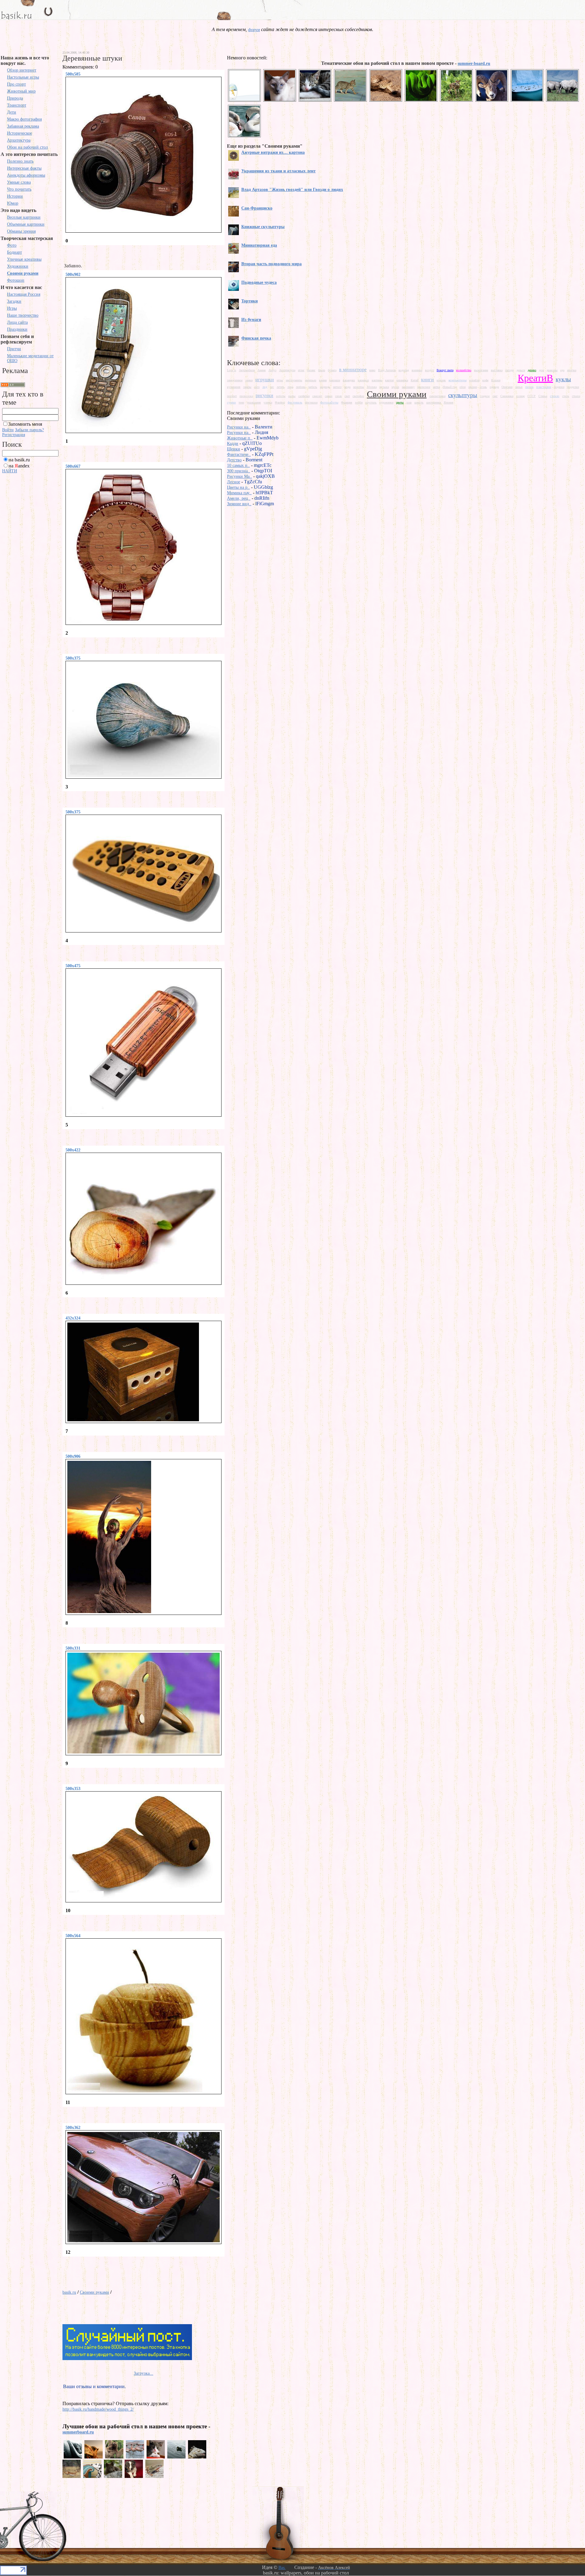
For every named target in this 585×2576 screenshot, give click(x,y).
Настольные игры (23, 77)
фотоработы (329, 402)
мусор (395, 387)
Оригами (507, 387)
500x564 (73, 1936)
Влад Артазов (387, 370)
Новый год (450, 387)
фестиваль (295, 402)
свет (347, 396)
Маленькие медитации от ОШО (30, 358)
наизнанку (408, 387)
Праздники (17, 329)
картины (377, 380)
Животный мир (21, 91)
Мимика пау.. (239, 493)
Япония (448, 402)
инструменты (294, 380)
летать (281, 387)
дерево (532, 370)
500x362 (73, 2128)
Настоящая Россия (24, 294)
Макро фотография (24, 119)
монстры (359, 387)
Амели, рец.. (239, 498)
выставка (497, 370)
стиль (566, 396)
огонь (483, 387)
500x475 (73, 966)
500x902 (73, 275)
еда (562, 370)
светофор (358, 396)
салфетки (304, 396)
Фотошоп (16, 280)
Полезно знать (20, 161)
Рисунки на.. (239, 427)
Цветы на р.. (238, 487)
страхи (576, 396)
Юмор (13, 203)
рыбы (292, 396)
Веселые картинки (24, 217)
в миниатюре (353, 370)
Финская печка (256, 338)
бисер (322, 370)
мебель (313, 387)
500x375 (73, 658)
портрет (232, 396)
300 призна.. (239, 471)
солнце (520, 396)
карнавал (363, 380)
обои (463, 387)
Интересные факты (24, 168)
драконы (552, 370)
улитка (268, 402)
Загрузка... (144, 2373)
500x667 (73, 466)
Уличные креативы (24, 259)
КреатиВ (535, 378)
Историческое (19, 133)
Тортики (250, 301)
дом (541, 370)
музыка (384, 387)
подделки (573, 387)
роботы (281, 396)
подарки (559, 387)
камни (323, 380)
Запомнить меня (25, 424)
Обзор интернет (22, 70)
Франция (347, 402)
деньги (521, 370)
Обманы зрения (21, 231)
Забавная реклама (23, 126)
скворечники (437, 396)
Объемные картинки (26, 224)
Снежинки (507, 396)
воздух (429, 370)
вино (372, 370)
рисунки (264, 395)
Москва (372, 387)
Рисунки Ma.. (239, 476)
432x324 (73, 1318)
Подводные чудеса (259, 282)
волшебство (464, 370)
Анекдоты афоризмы (26, 175)
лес (272, 387)
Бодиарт (14, 252)
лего (257, 387)
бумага (332, 370)
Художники (18, 266)
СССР (532, 396)
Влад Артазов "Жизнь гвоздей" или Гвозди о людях (292, 190)
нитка (436, 387)
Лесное (234, 482)
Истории (15, 196)
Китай (415, 380)
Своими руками (23, 273)
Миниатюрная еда (259, 245)
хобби (359, 402)
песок (529, 387)
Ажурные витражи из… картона (273, 152)
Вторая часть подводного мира (271, 264)
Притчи (14, 349)
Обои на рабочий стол (27, 147)
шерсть (419, 402)
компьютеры (457, 380)
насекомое (424, 387)
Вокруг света (445, 370)
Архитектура (19, 140)
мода (347, 387)
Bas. (282, 2568)
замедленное (235, 380)
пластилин (544, 387)
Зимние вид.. (239, 504)
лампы (247, 387)
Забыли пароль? (29, 430)
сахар (339, 396)
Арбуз (272, 370)
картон (389, 380)
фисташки (311, 402)
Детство (234, 460)
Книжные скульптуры (263, 227)
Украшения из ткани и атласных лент (278, 171)
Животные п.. (240, 438)
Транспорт (17, 105)
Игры (12, 308)
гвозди (509, 370)
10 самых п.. (238, 465)
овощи (473, 387)
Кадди (233, 444)
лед (265, 387)
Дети (12, 112)
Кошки (496, 380)
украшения (254, 402)
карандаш (349, 380)
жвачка (572, 370)
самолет (317, 396)
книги (427, 380)
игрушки (265, 380)
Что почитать (19, 189)
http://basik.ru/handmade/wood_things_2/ (98, 2409)
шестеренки (434, 402)
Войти (8, 430)
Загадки (14, 301)
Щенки (234, 449)
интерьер (311, 380)
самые (329, 396)
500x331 (73, 1648)
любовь (301, 387)
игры (280, 380)
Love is (232, 370)
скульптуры (463, 395)
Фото (12, 245)
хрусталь (371, 402)
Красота (509, 380)
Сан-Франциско (257, 208)
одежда (494, 387)
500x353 (73, 1789)
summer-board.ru (474, 63)
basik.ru (69, 2292)
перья (519, 387)
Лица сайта (17, 322)
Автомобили (247, 370)
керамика (402, 380)
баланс (311, 370)
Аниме (262, 370)
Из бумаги (251, 320)
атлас (301, 370)
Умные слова (19, 182)
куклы (563, 379)
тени (241, 402)
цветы (400, 402)
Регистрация (14, 435)
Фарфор (280, 402)
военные (417, 370)
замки (249, 380)
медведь (325, 387)
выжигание (481, 370)
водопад (404, 370)
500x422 (73, 1150)
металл (337, 387)
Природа (15, 98)
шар (409, 402)
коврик (441, 380)
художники (386, 402)
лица (290, 387)
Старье (543, 396)
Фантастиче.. (239, 455)
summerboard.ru (78, 2432)
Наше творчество (23, 315)
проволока (246, 396)
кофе (485, 380)
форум (254, 30)
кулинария (234, 387)
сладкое (485, 396)
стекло (555, 396)
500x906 (73, 1456)
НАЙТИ (10, 471)
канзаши (335, 380)
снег (495, 396)
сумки (231, 402)
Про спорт (16, 84)
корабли (474, 380)
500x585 (73, 74)
